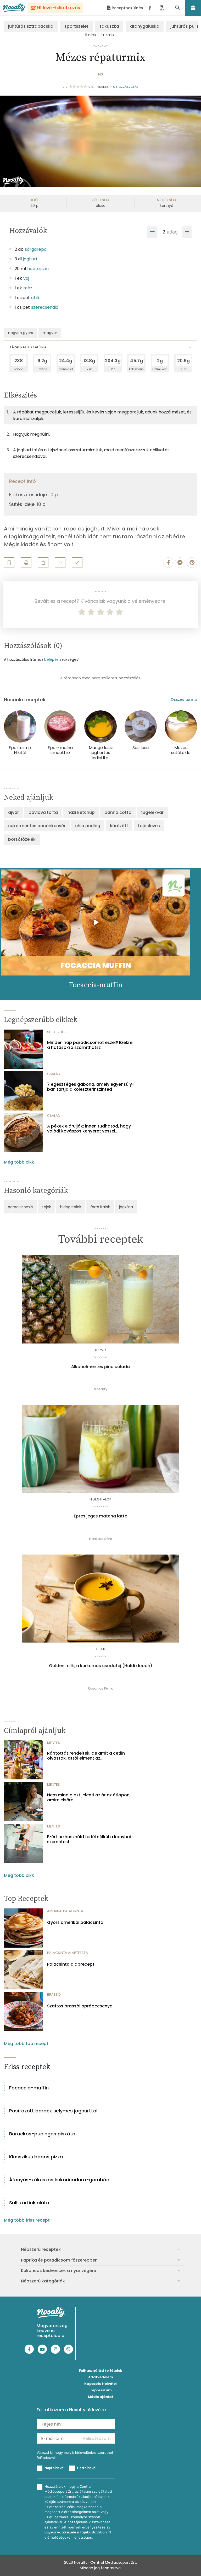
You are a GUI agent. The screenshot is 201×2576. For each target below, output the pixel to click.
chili (35, 298)
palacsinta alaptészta (68, 1953)
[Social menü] (150, 8)
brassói (54, 1994)
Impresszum (101, 2390)
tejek (47, 1207)
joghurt (30, 259)
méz (28, 288)
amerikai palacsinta (65, 1911)
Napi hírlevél (54, 2468)
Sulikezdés (56, 1032)
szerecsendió (45, 307)
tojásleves (149, 826)
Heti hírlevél (87, 2468)
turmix (108, 35)
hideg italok (71, 1207)
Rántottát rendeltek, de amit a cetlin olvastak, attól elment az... (86, 1756)
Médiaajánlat (101, 2397)
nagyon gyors (21, 333)
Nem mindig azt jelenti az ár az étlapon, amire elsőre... (89, 1797)
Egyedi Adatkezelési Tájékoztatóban (76, 2532)
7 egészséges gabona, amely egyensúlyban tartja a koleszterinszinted (91, 1087)
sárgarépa (36, 249)
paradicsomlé (20, 1207)
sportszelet (76, 26)
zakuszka (109, 26)
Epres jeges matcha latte (100, 1516)
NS (100, 74)
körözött (119, 826)
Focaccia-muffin (29, 2088)
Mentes (54, 1743)
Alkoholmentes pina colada (100, 1367)
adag (172, 232)
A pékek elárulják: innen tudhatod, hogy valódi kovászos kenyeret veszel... (89, 1129)
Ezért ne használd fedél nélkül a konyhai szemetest (89, 1839)
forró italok (100, 1207)
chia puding (88, 826)
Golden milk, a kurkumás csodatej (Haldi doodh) (101, 1666)
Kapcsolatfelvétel (100, 2384)
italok (91, 35)
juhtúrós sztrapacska (31, 26)
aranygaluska (145, 26)
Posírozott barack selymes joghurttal (53, 2111)
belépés (51, 659)
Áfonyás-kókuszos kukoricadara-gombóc (59, 2180)
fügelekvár (152, 812)
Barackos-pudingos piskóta (42, 2134)
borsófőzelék (22, 839)
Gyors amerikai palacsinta (75, 1922)
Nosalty (101, 1389)
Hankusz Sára (101, 1539)
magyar (50, 333)
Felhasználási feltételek (101, 2371)
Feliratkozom (97, 2438)
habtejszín (38, 269)
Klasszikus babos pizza (36, 2157)
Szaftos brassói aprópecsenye (80, 2006)
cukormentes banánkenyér (37, 826)
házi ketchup (81, 812)
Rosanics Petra (100, 1688)
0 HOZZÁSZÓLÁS (126, 87)
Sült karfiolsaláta (29, 2203)
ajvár (13, 812)
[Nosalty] (14, 8)
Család (54, 1074)
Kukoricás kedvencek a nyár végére (58, 2271)
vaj (26, 278)
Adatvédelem (101, 2377)
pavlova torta (43, 812)
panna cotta (118, 812)
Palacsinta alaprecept (71, 1964)
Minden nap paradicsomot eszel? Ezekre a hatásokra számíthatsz (90, 1045)
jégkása (126, 1207)
